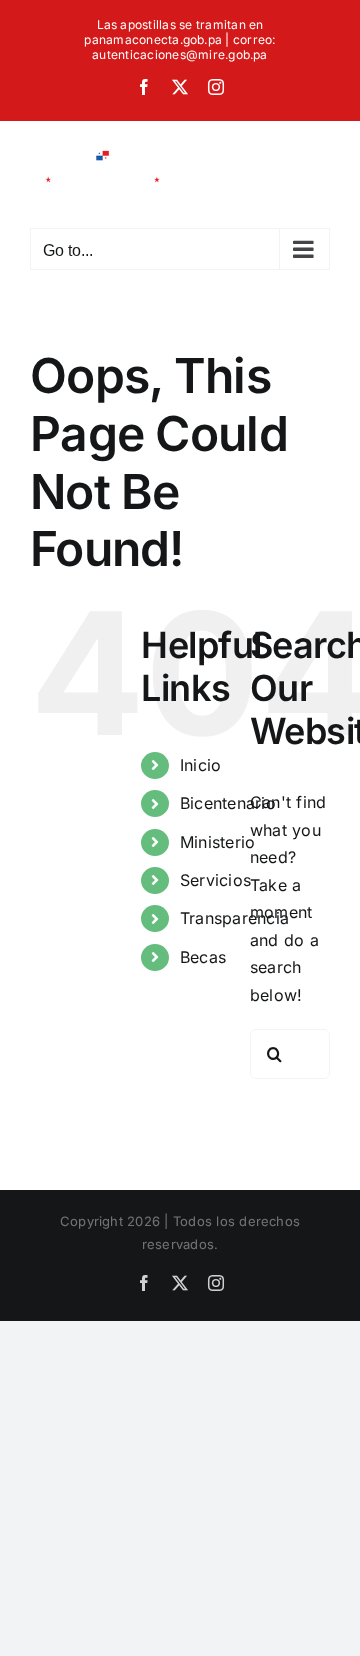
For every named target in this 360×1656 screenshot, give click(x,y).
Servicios (215, 880)
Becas (203, 957)
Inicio (200, 765)
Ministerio (217, 842)
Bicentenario (228, 803)
